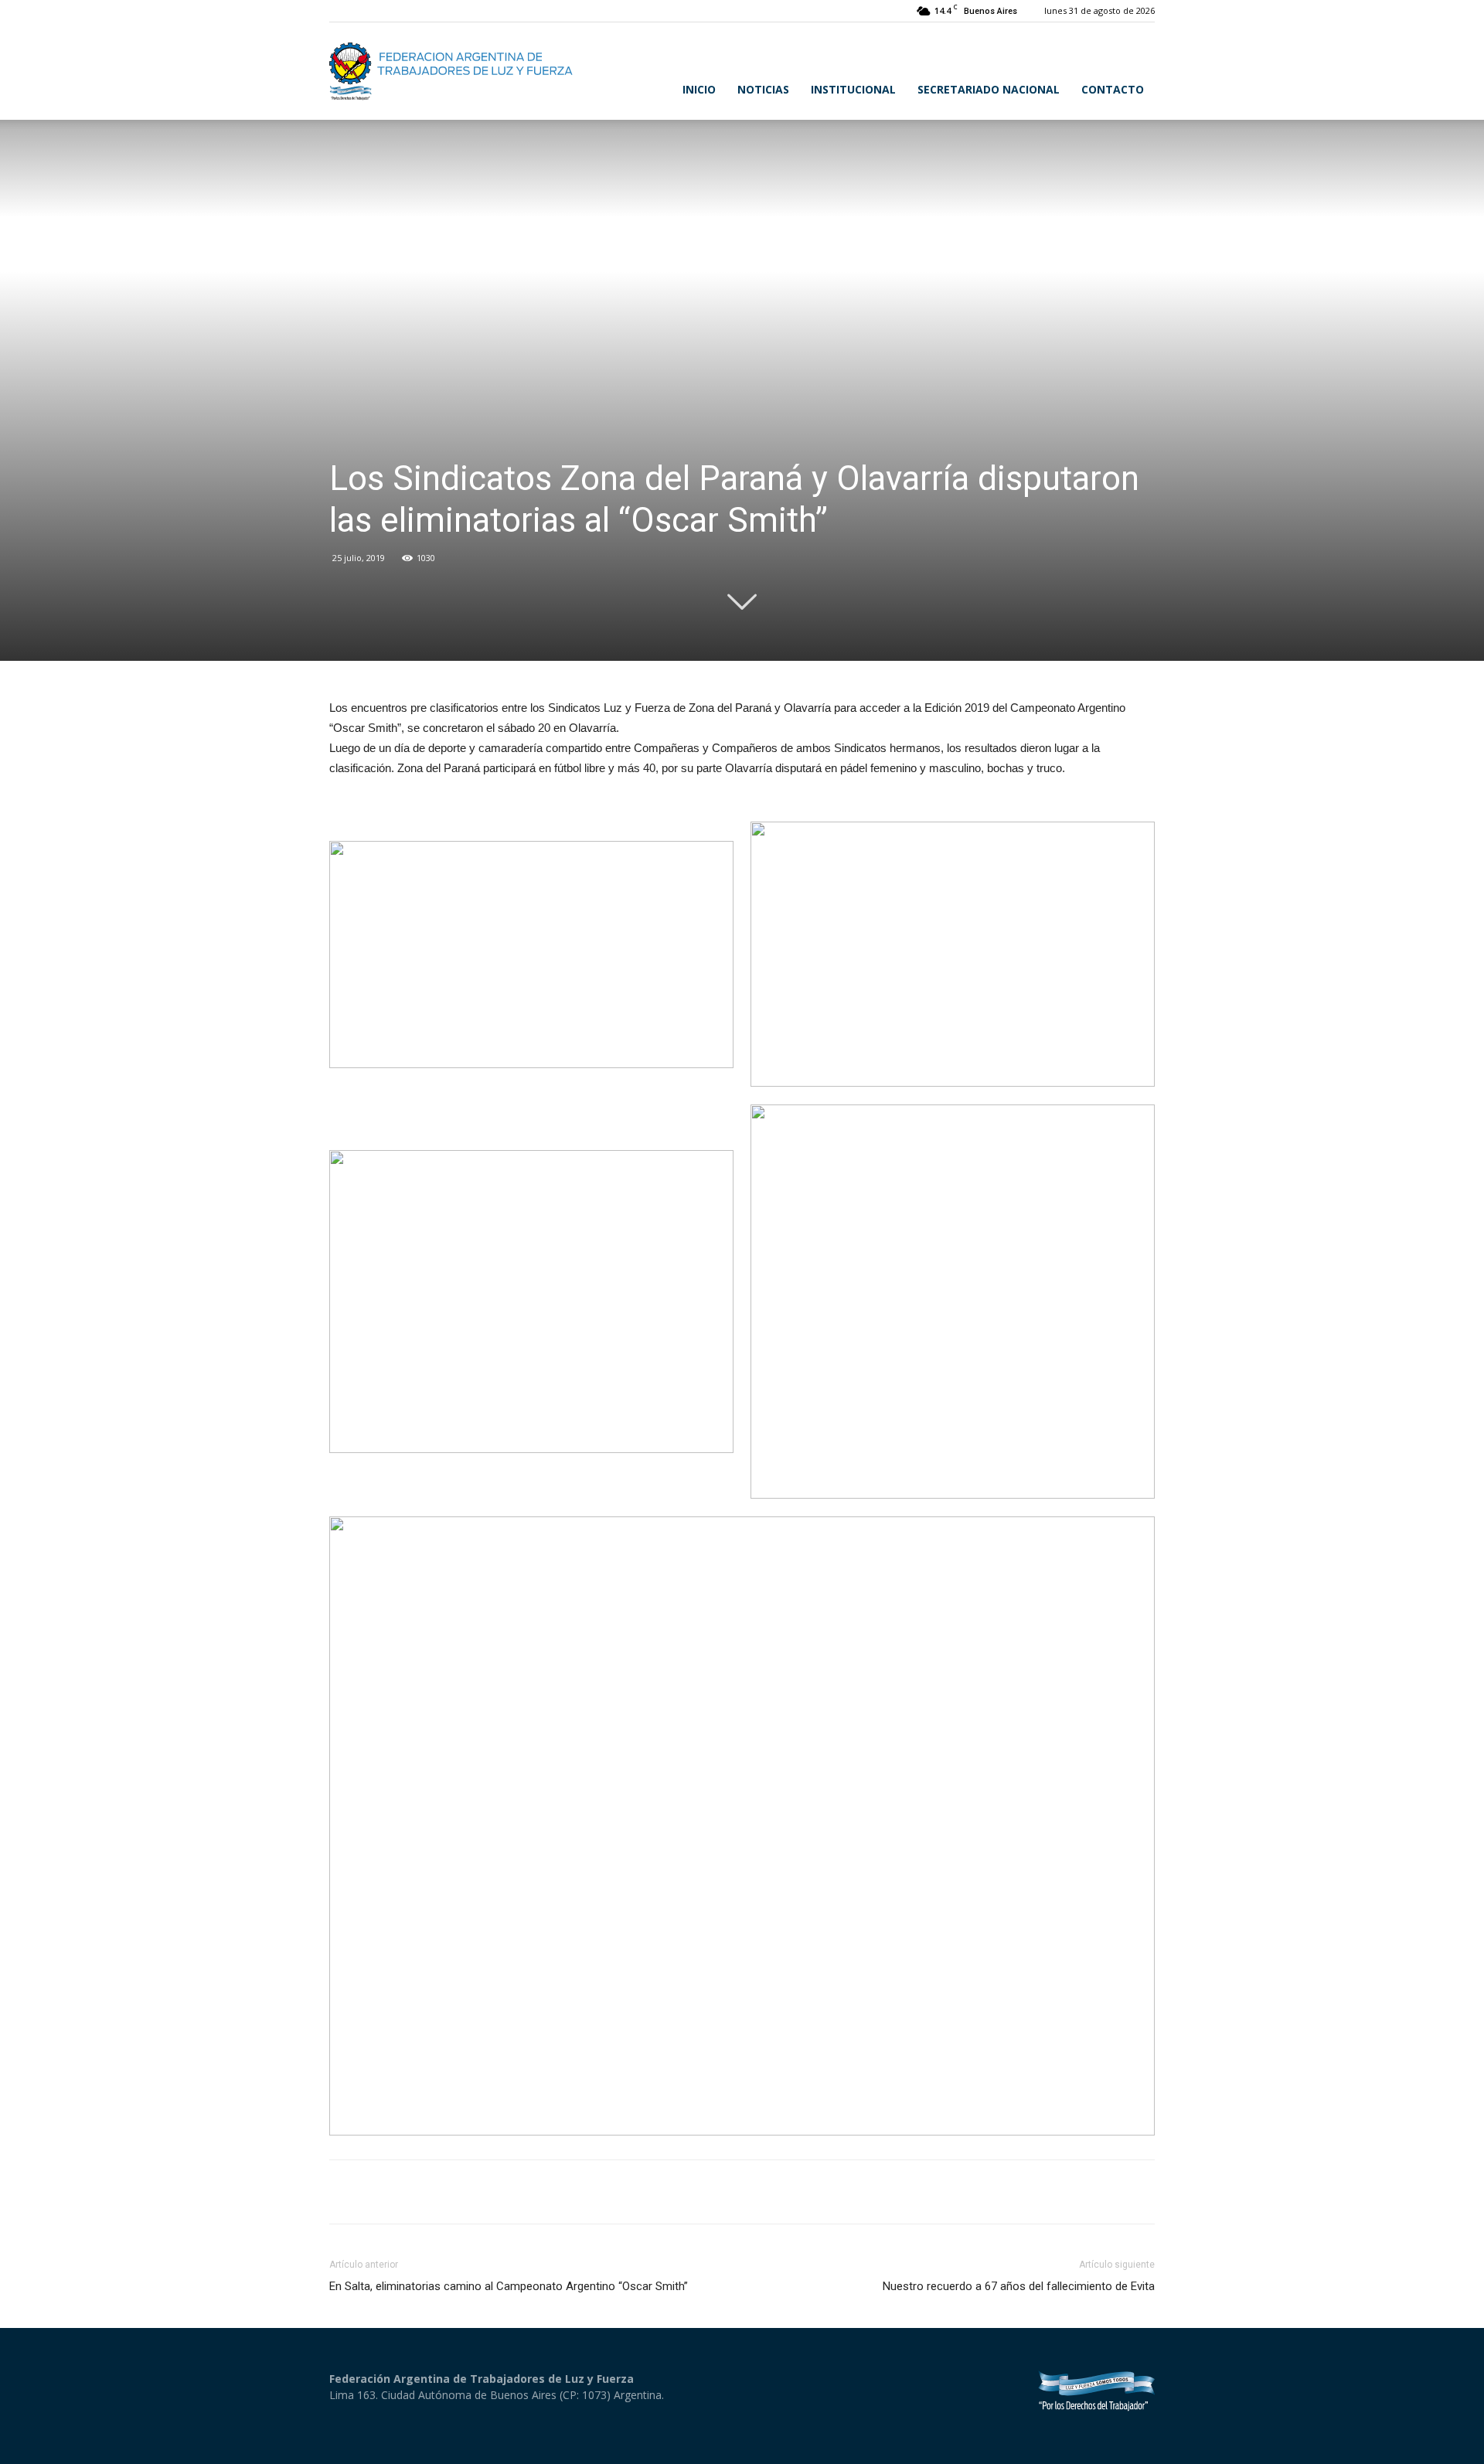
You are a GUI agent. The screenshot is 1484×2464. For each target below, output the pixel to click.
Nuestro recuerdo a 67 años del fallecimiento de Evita (1019, 2286)
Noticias (763, 89)
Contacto (1113, 89)
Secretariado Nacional (989, 89)
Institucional (853, 89)
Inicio (699, 89)
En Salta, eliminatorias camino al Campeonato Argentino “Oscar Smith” (509, 2286)
